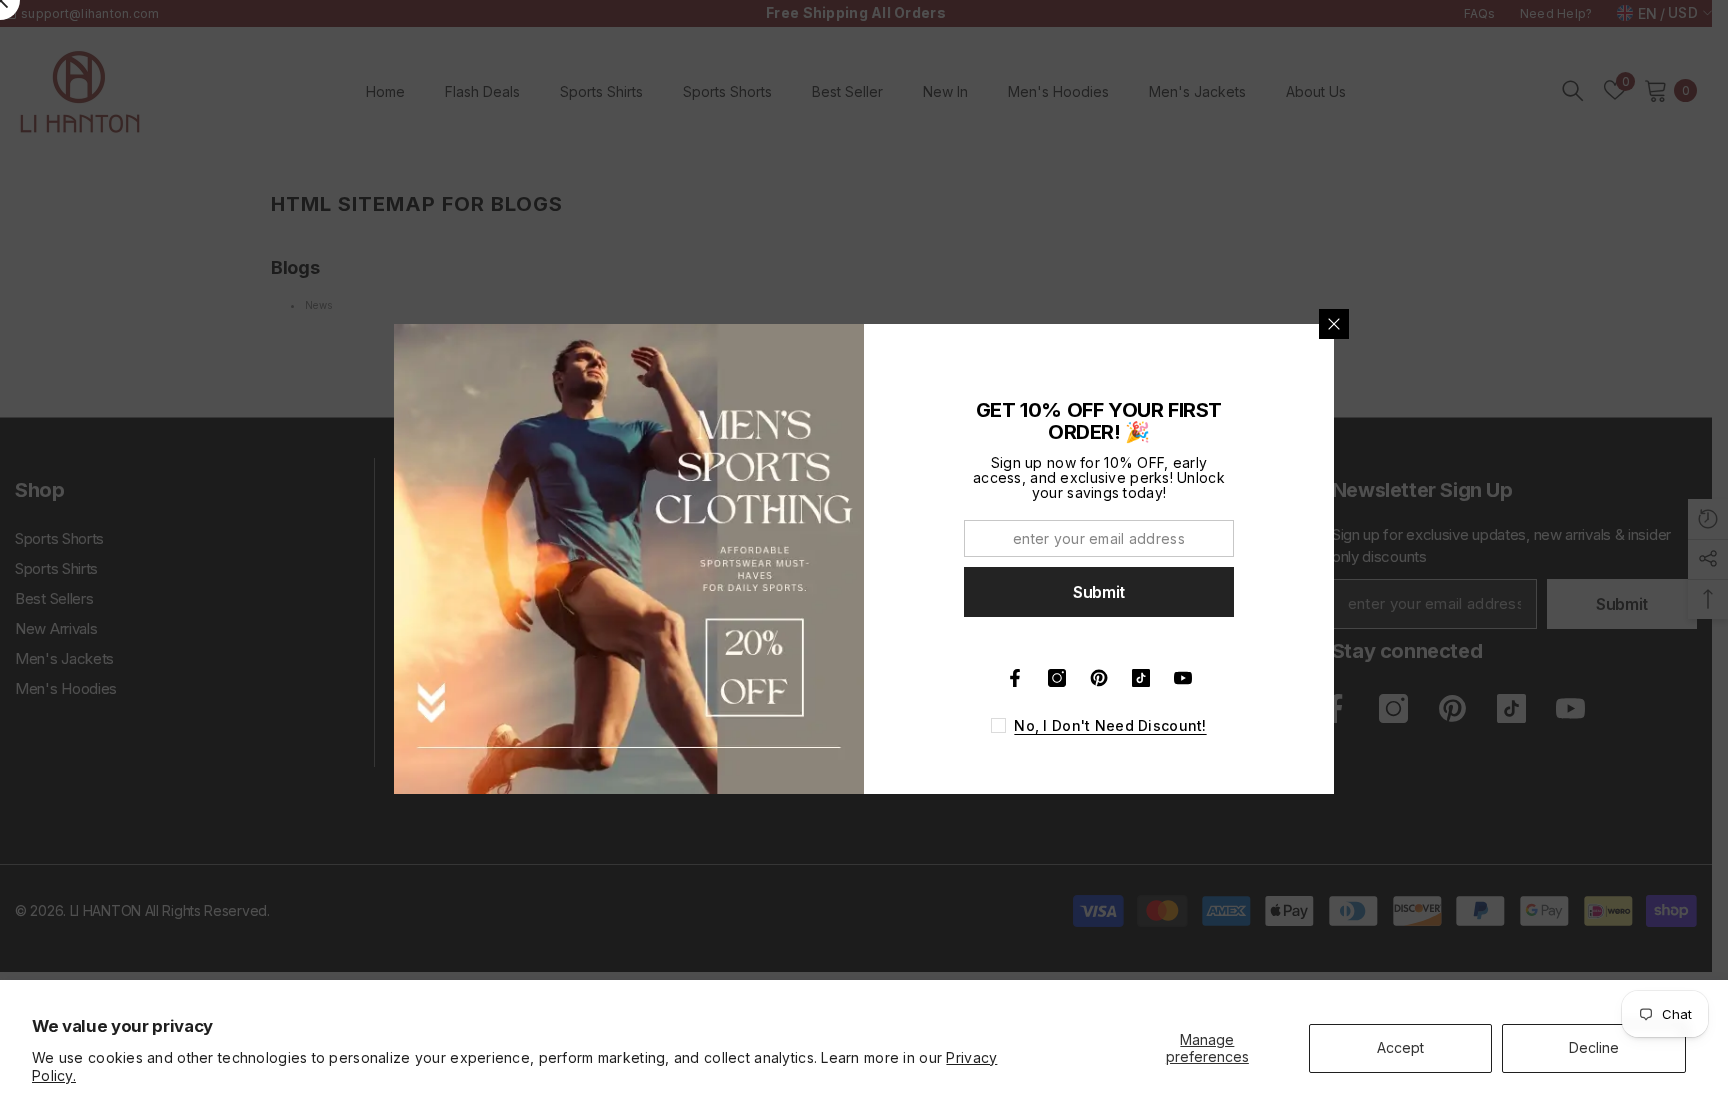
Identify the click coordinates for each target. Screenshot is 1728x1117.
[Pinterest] (1099, 678)
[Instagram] (1057, 678)
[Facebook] (1015, 678)
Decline (1594, 1047)
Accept (1400, 1047)
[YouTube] (1183, 678)
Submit (1099, 592)
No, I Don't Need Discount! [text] (1110, 725)
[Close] (1334, 324)
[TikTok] (1141, 678)
